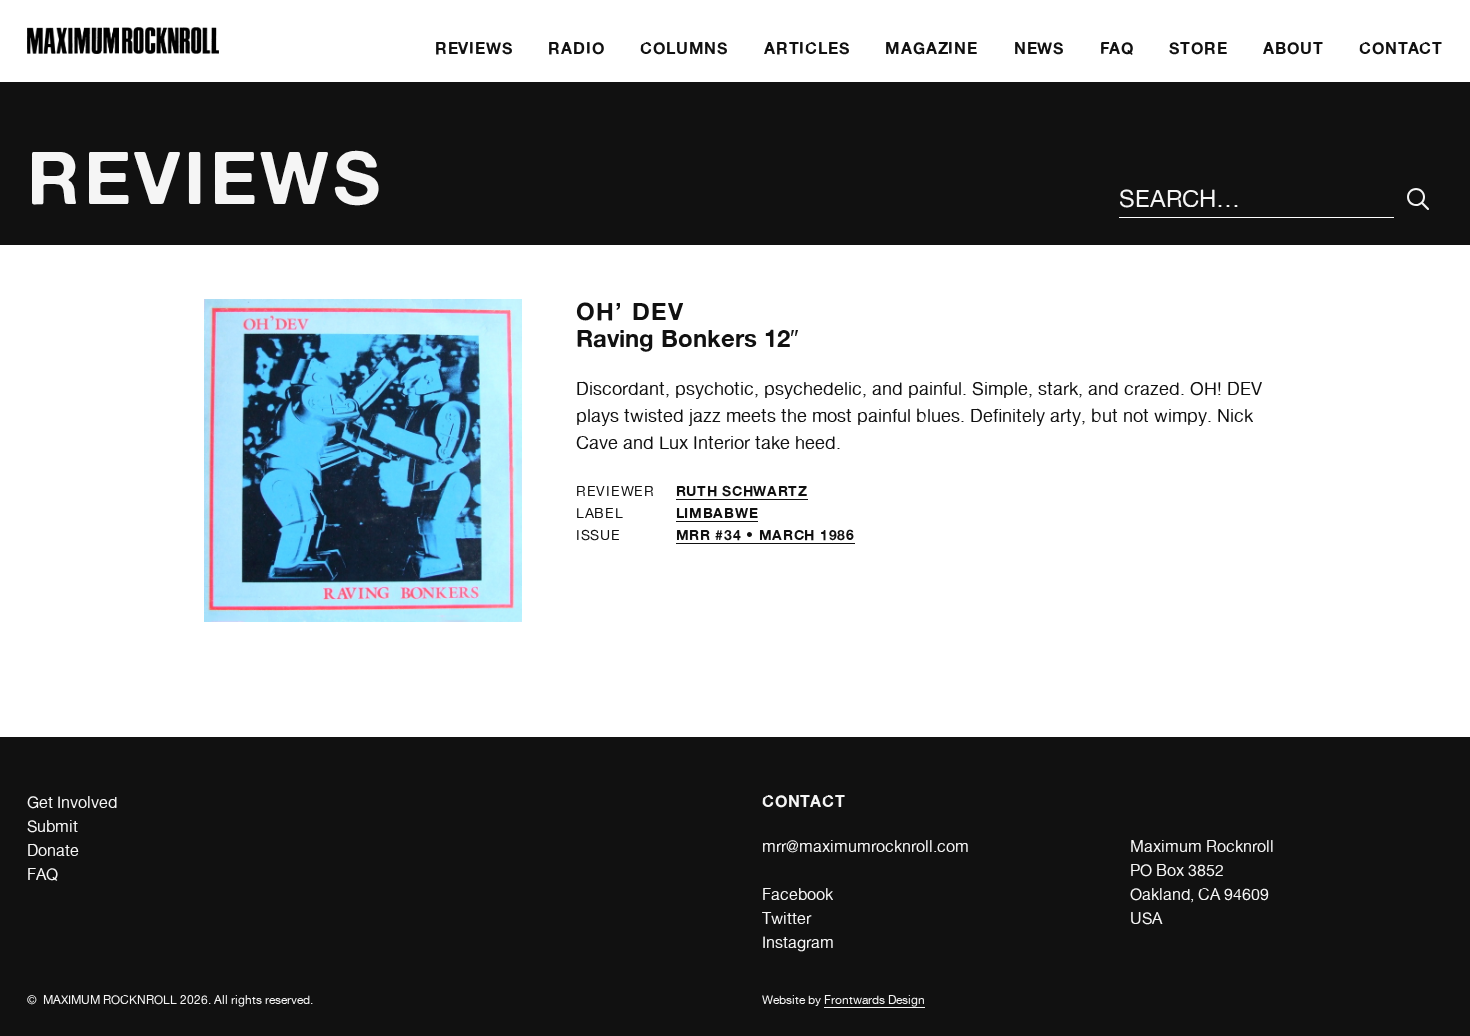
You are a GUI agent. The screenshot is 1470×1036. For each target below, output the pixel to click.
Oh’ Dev (630, 311)
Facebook (797, 894)
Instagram (798, 942)
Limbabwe (717, 512)
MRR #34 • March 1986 (765, 534)
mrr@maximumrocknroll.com (865, 846)
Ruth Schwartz (742, 490)
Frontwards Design (874, 1000)
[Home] (123, 48)
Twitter (786, 918)
